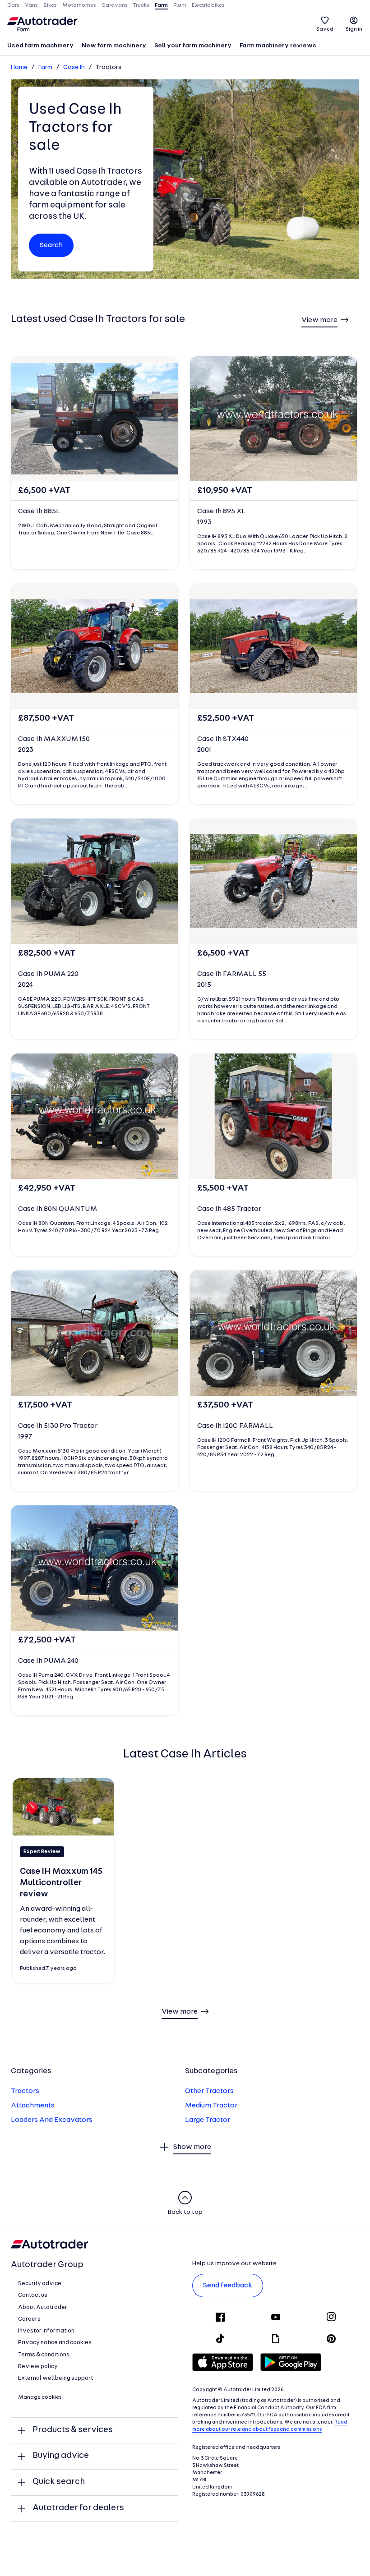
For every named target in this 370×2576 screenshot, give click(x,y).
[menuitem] (40, 46)
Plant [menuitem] (180, 5)
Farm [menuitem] (161, 5)
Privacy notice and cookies (55, 2343)
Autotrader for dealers (78, 2508)
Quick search (59, 2482)
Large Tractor (208, 2120)
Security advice (40, 2284)
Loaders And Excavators (52, 2120)
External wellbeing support (55, 2378)
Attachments (33, 2106)
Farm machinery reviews (278, 46)
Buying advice (61, 2456)
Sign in (354, 29)
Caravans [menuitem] (115, 5)
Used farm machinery (40, 46)
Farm (45, 67)
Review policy (38, 2367)
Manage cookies (40, 2397)
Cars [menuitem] (13, 5)
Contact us (33, 2295)
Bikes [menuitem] (50, 5)
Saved (325, 29)
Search (51, 245)
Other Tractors (209, 2091)
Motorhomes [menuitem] (79, 5)
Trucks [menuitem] (141, 5)
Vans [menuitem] (31, 5)
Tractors (25, 2091)
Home (19, 67)
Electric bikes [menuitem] (208, 5)
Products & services (73, 2430)
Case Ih (74, 67)
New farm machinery (114, 46)
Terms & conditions (44, 2355)
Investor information (46, 2331)
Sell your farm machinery (193, 46)
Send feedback (228, 2286)
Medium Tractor (211, 2106)
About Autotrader (43, 2307)
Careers (29, 2319)
